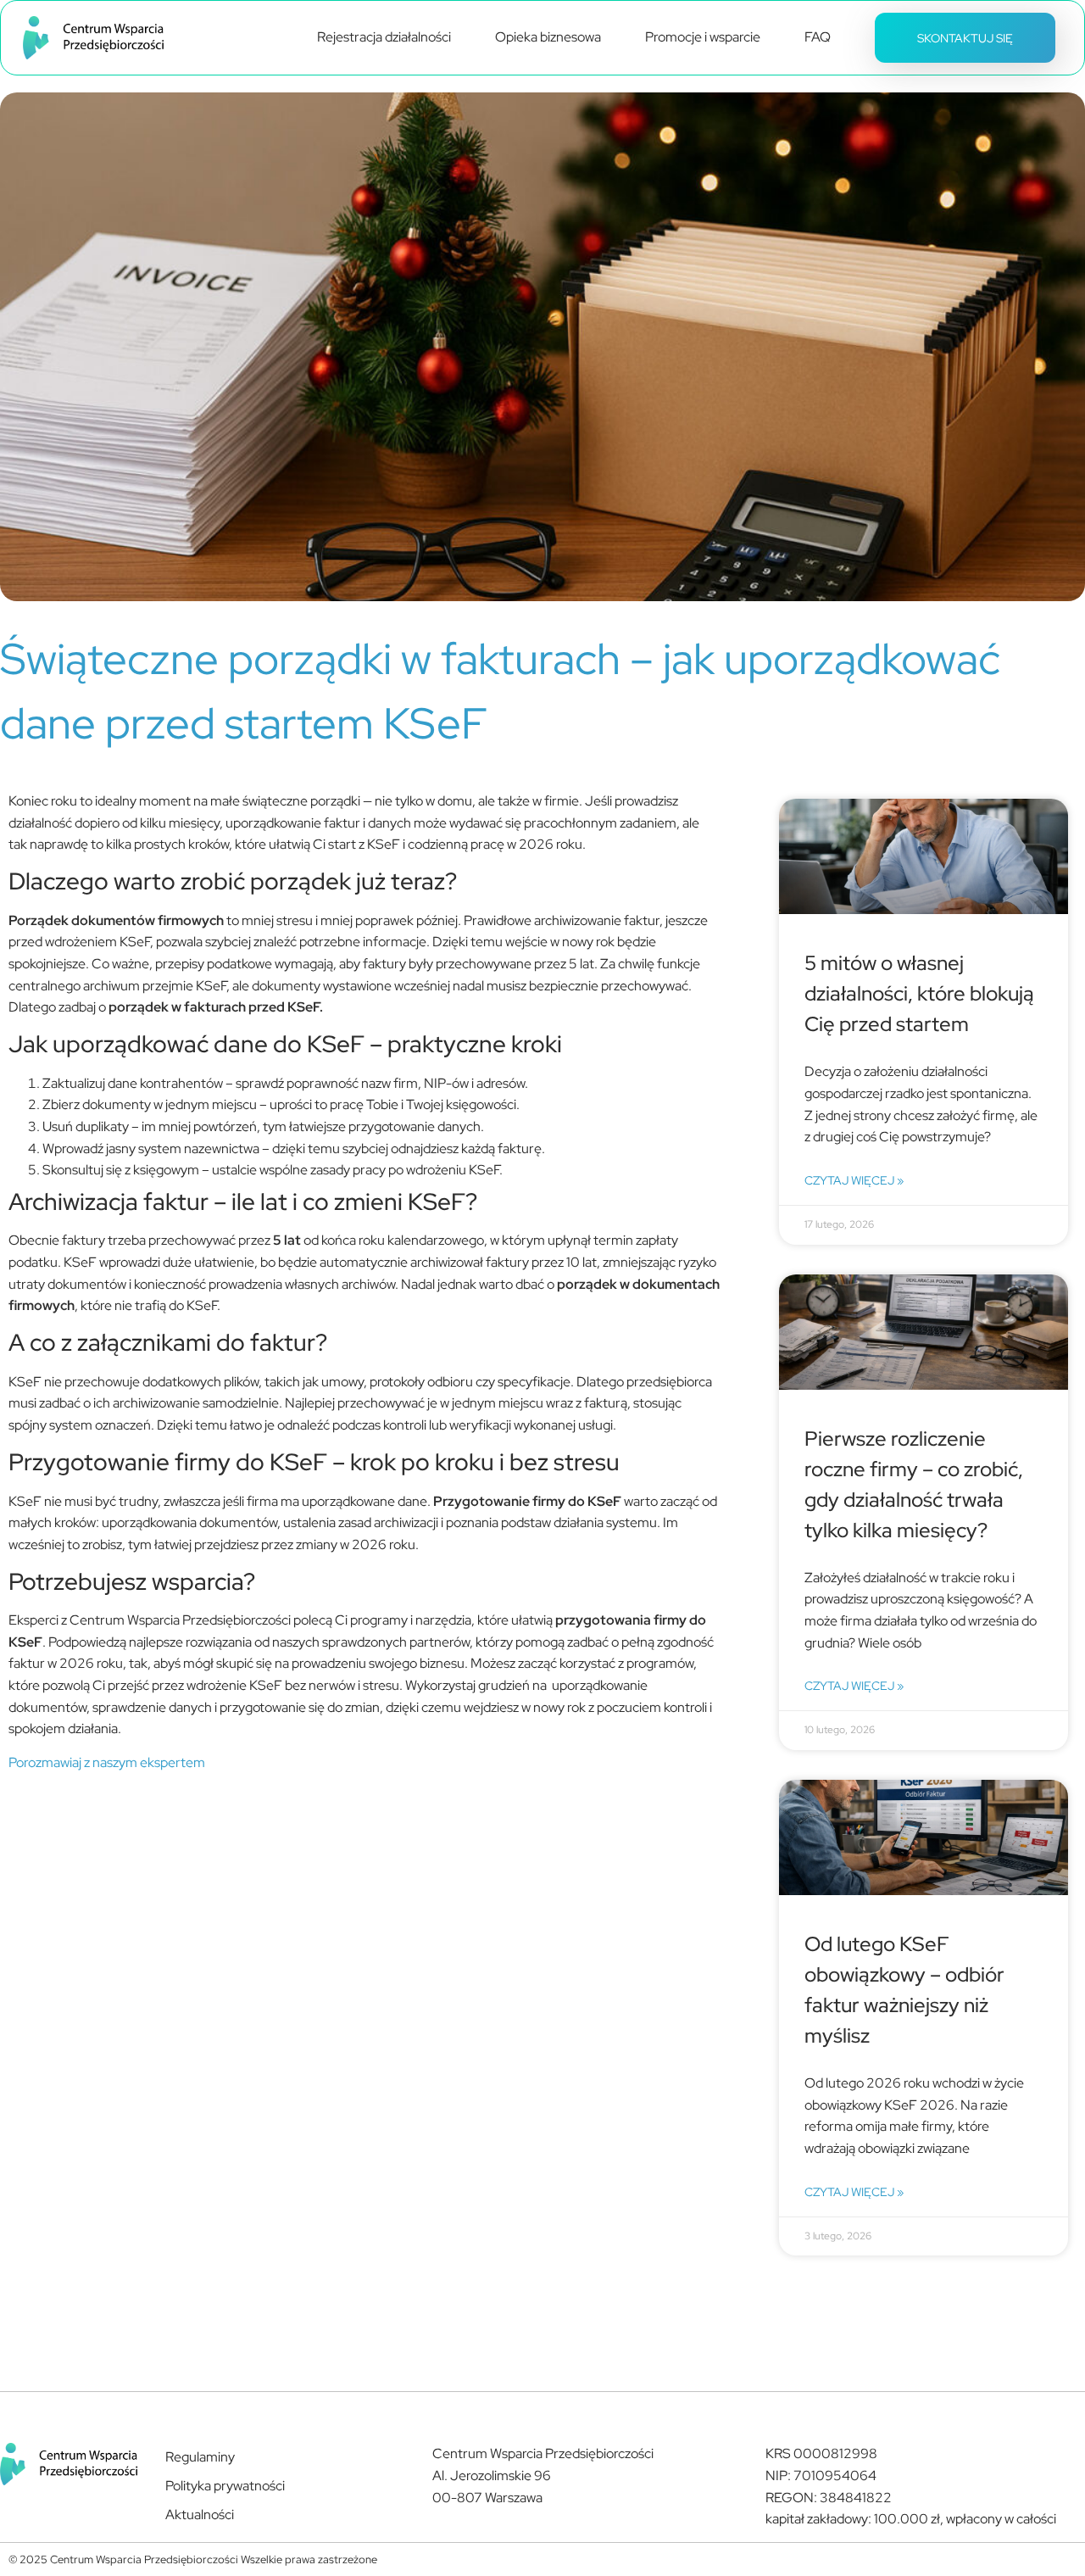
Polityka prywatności (225, 2486)
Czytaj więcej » (854, 1180)
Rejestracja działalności (384, 37)
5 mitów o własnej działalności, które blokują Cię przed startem (919, 993)
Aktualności (200, 2515)
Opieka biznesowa (548, 37)
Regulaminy (200, 2457)
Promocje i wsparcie (703, 37)
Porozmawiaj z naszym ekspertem (107, 1762)
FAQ (818, 37)
